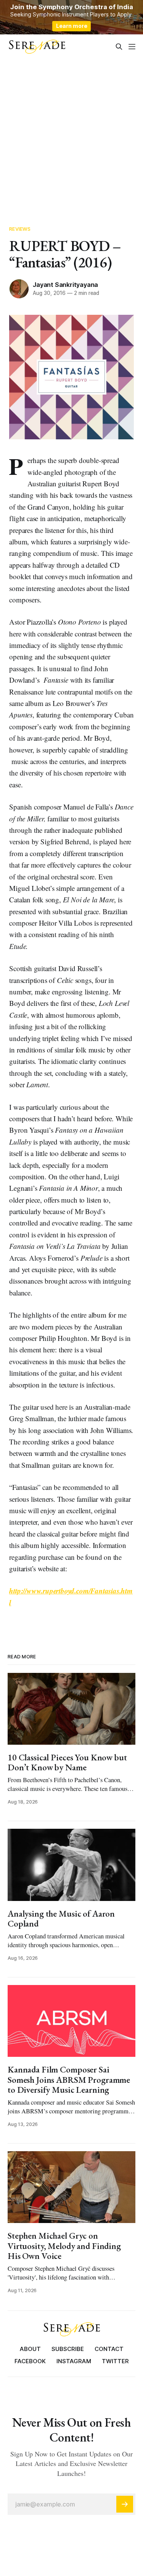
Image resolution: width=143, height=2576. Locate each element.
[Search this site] (119, 47)
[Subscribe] (125, 2504)
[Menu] (132, 47)
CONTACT (109, 2349)
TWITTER (115, 2361)
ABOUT (30, 2349)
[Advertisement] (71, 134)
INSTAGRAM (74, 2361)
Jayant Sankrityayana (65, 285)
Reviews (20, 229)
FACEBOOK (30, 2361)
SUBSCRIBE (68, 2349)
